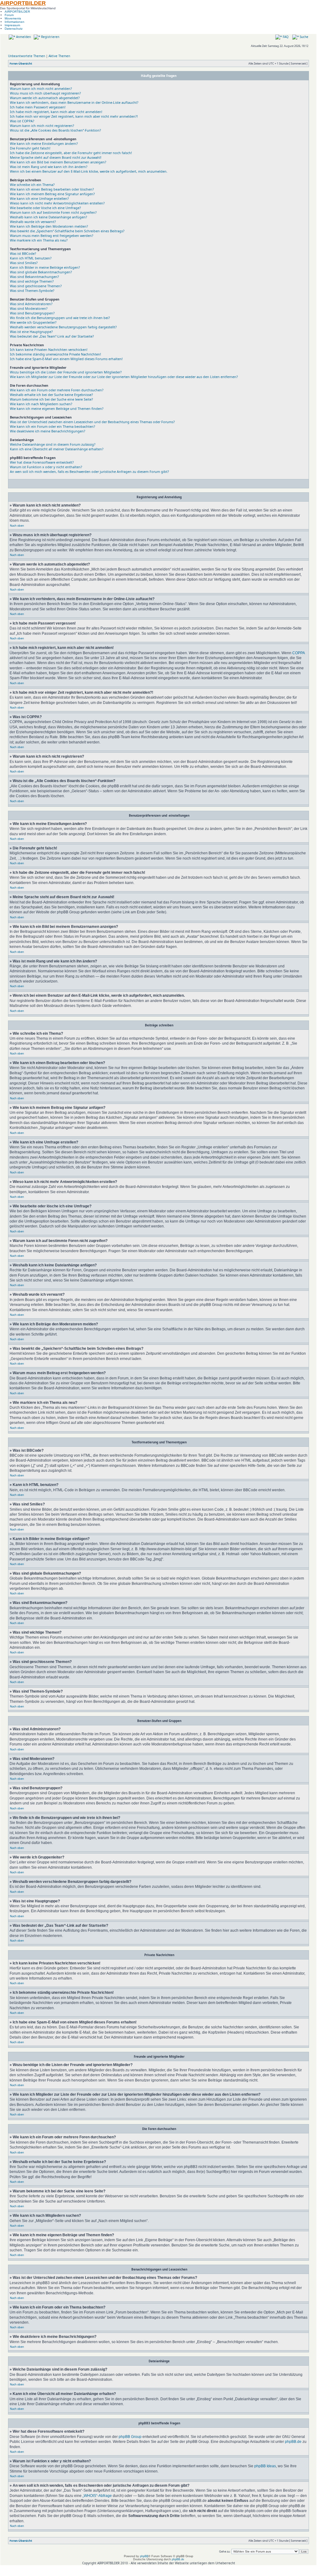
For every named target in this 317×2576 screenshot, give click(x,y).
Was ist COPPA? (22, 121)
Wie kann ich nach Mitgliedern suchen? (41, 404)
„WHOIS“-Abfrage (97, 2496)
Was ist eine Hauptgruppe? (31, 332)
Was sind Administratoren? (31, 304)
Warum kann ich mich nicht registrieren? (42, 126)
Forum (9, 15)
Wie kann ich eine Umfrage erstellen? (39, 198)
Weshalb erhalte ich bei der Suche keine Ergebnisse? (51, 395)
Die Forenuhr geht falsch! (30, 148)
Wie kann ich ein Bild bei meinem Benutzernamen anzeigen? (58, 162)
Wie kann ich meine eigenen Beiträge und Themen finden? (57, 408)
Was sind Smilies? (24, 263)
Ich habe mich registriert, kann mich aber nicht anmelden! (56, 112)
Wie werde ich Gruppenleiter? (33, 322)
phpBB (144, 2556)
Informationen (15, 22)
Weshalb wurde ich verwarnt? (33, 222)
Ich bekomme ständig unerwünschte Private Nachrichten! (55, 354)
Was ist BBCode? (23, 253)
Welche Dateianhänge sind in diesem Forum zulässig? (53, 444)
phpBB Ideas (265, 2466)
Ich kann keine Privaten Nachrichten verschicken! (49, 349)
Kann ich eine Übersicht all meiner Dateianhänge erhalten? (57, 449)
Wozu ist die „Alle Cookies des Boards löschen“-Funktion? (55, 130)
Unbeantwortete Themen (27, 56)
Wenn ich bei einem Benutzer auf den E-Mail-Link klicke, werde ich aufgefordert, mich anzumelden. (89, 171)
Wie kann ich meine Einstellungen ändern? (44, 143)
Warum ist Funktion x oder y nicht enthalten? (46, 467)
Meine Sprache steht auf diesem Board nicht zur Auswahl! (56, 157)
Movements (13, 18)
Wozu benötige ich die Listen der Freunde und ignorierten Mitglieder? (66, 372)
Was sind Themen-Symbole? (32, 290)
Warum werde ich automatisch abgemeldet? (45, 98)
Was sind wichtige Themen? (32, 281)
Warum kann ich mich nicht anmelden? (41, 88)
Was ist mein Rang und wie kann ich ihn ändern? (49, 167)
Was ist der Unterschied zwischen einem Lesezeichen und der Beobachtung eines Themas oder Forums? (92, 422)
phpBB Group (130, 2437)
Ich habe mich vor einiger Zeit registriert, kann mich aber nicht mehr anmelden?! (74, 116)
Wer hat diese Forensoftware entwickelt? (42, 462)
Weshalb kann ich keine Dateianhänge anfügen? (49, 217)
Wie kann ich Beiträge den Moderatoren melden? (49, 226)
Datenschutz (14, 29)
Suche (304, 37)
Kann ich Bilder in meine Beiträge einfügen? (45, 267)
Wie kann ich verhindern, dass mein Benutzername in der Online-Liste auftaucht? (74, 102)
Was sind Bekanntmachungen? (34, 277)
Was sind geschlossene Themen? (36, 286)
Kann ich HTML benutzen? (31, 258)
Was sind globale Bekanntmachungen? (41, 272)
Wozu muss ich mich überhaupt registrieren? (45, 93)
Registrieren (50, 37)
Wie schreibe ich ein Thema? (32, 185)
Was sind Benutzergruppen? (32, 313)
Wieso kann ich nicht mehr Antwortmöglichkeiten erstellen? (57, 203)
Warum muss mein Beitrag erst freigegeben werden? (52, 236)
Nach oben (17, 526)
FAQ (285, 37)
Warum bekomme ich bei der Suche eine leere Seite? (51, 399)
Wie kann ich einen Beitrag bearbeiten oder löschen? (52, 189)
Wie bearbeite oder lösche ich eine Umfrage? (45, 208)
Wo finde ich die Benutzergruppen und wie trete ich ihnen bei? (60, 318)
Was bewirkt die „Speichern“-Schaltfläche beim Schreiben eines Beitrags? (67, 231)
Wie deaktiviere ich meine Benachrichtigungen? (48, 431)
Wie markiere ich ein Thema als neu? (39, 240)
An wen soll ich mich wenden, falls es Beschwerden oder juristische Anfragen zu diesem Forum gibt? (89, 471)
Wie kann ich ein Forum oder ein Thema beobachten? (53, 426)
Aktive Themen (59, 56)
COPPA (298, 653)
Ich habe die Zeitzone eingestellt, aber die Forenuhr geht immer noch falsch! (71, 153)
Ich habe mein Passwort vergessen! (38, 107)
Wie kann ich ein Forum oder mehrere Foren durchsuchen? (57, 390)
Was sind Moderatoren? (29, 308)
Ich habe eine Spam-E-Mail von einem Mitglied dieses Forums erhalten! (66, 359)
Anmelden (23, 37)
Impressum (12, 25)
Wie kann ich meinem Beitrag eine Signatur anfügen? (52, 194)
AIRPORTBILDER (23, 3)
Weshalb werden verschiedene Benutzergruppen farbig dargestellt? (63, 327)
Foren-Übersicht (21, 63)
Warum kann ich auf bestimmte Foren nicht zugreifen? (53, 212)
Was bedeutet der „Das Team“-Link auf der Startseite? (52, 336)
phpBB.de (293, 2441)
